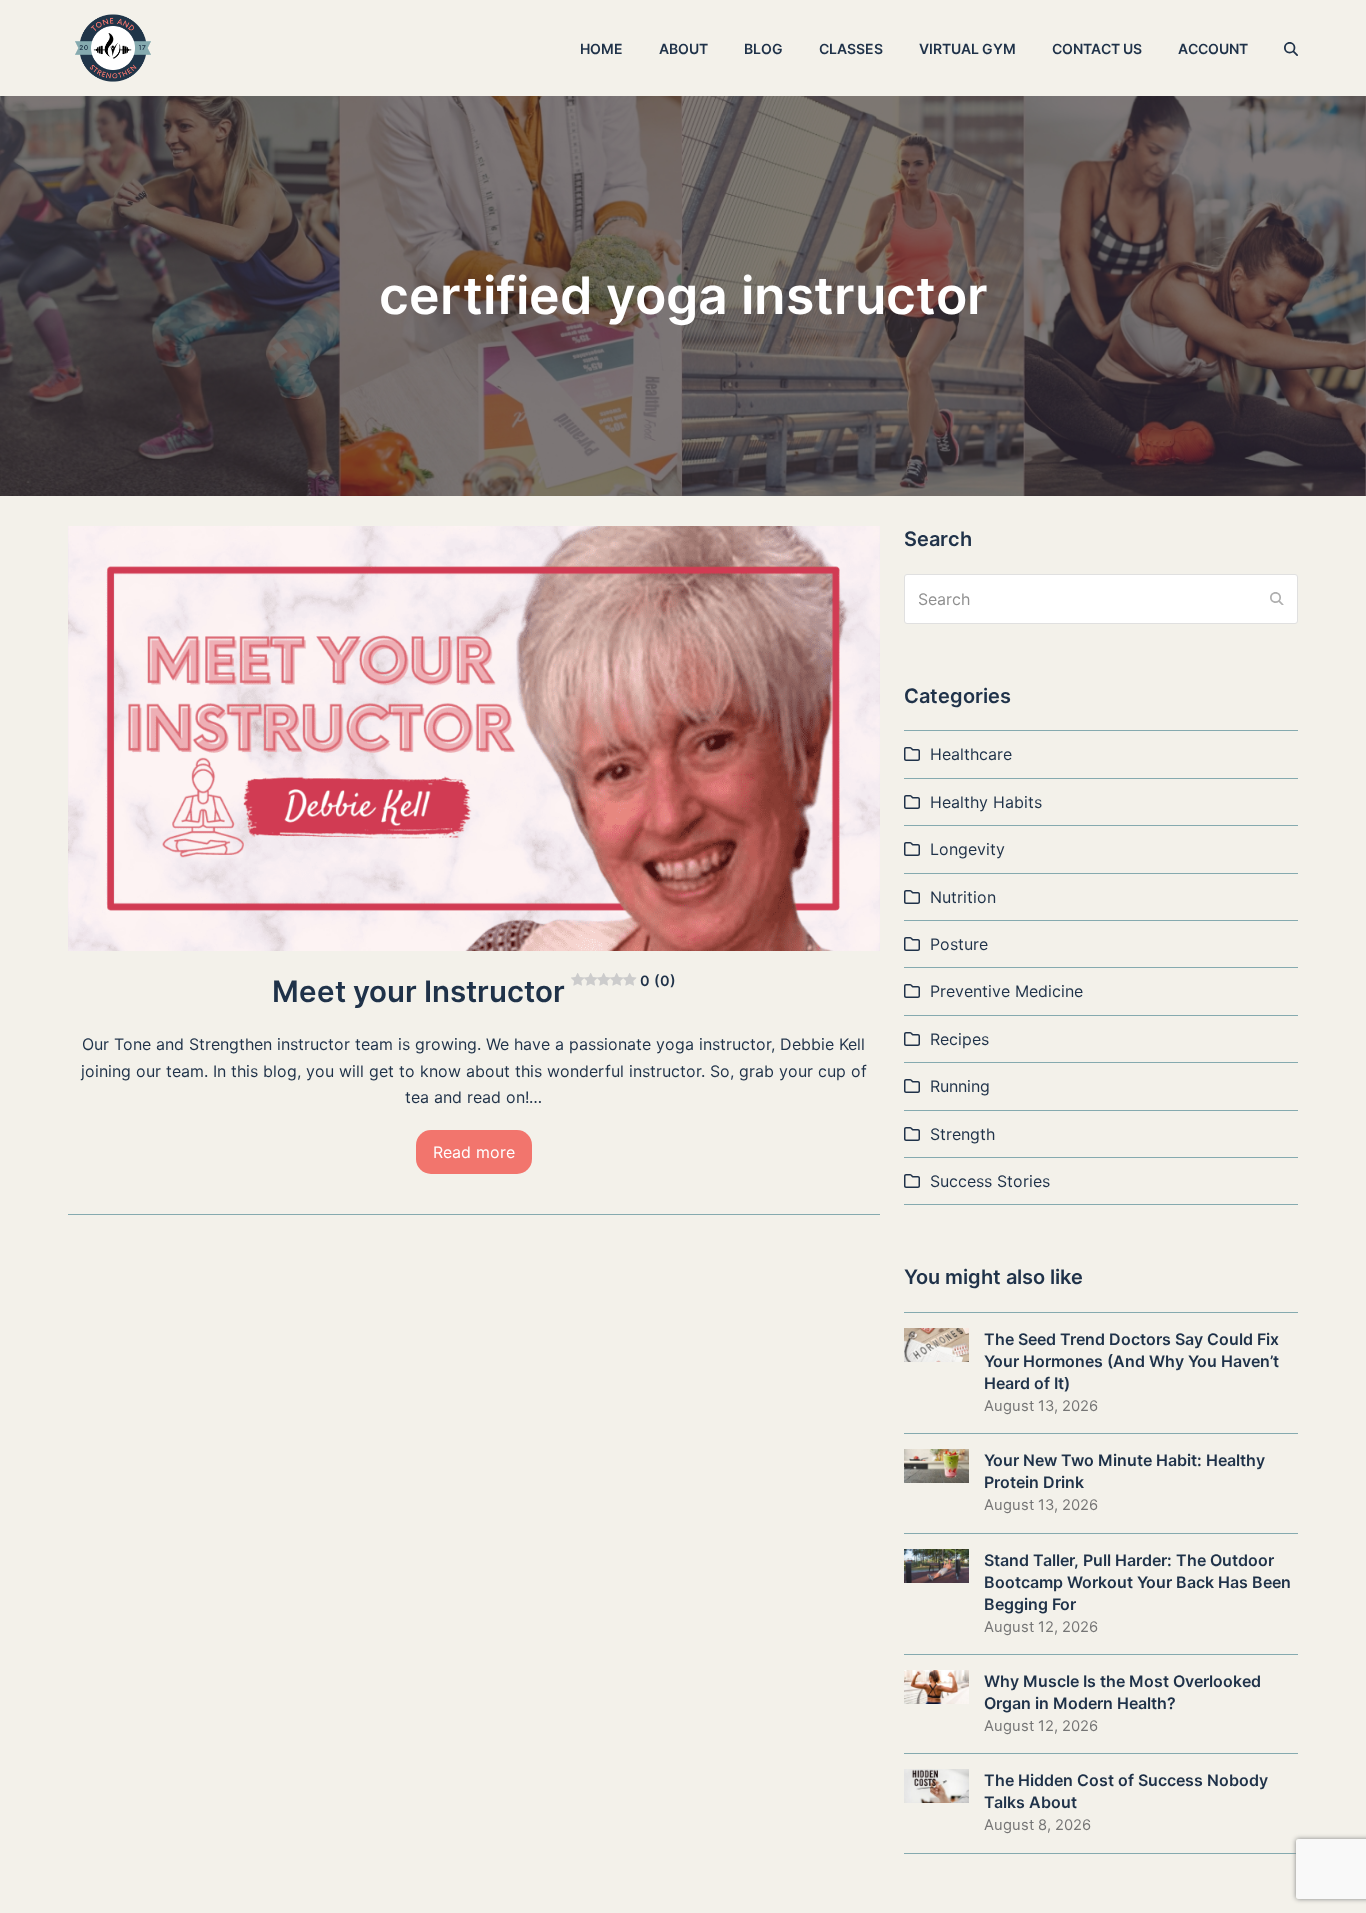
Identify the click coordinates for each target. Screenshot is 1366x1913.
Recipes (959, 1039)
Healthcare (971, 754)
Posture (959, 944)
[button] (1291, 48)
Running (960, 1086)
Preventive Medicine (1006, 991)
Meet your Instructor (474, 991)
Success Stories (990, 1181)
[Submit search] (1277, 599)
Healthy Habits (986, 802)
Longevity (967, 849)
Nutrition (963, 897)
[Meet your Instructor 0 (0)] (473, 737)
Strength (962, 1134)
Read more (474, 1152)
